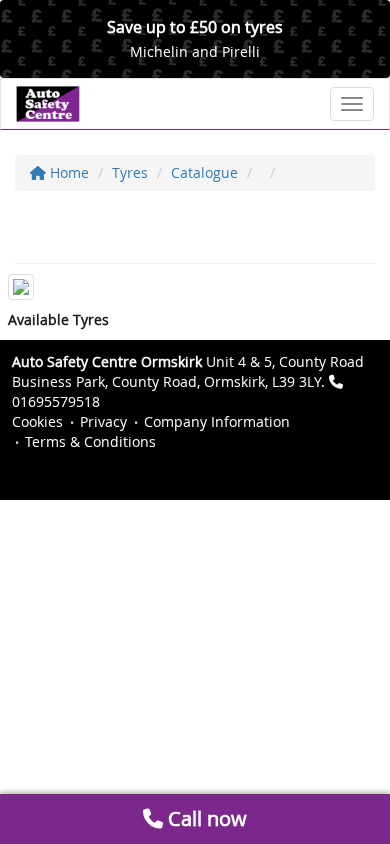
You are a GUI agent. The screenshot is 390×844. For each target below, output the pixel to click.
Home (67, 172)
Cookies (37, 421)
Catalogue (204, 172)
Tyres (130, 172)
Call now (205, 818)
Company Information (217, 421)
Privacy (103, 421)
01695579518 (56, 401)
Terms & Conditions (90, 441)
